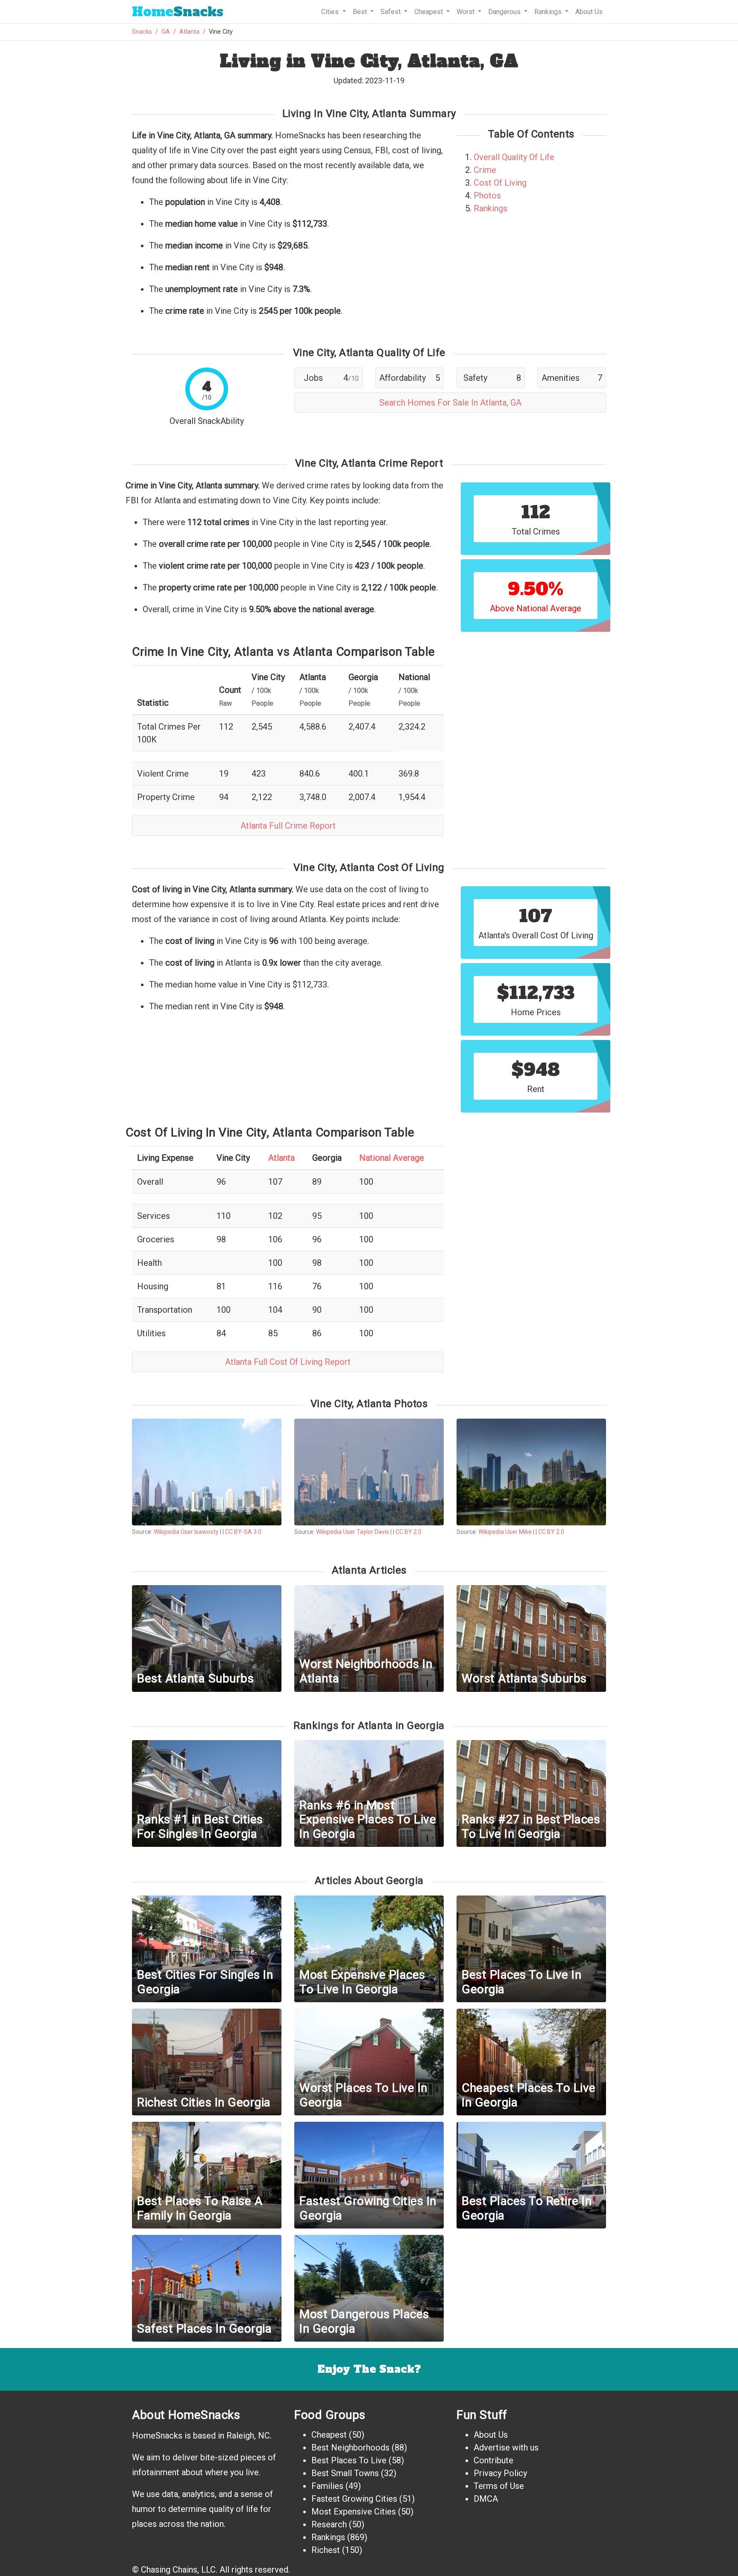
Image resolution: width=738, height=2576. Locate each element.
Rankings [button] (549, 12)
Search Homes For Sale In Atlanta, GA (450, 403)
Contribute (493, 2460)
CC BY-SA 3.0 (243, 1532)
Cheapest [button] (429, 12)
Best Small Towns (345, 2473)
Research (329, 2524)
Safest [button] (391, 12)
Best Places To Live (349, 2460)
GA (166, 32)
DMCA (486, 2499)
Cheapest (329, 2435)
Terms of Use (499, 2486)
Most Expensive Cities (354, 2512)
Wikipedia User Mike (505, 1532)
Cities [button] (331, 12)
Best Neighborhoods (350, 2447)
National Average (392, 1158)
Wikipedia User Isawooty (186, 1532)
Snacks (178, 12)
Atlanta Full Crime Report (288, 826)
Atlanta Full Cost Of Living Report (288, 1362)
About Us (589, 12)
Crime (485, 170)
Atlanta (189, 32)
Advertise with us (506, 2447)
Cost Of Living (500, 183)
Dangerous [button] (505, 12)
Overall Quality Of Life (514, 157)
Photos (487, 196)
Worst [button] (466, 12)
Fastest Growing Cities (354, 2499)
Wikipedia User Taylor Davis (353, 1532)
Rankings (491, 208)
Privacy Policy (500, 2473)
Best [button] (361, 12)
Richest (326, 2550)
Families (327, 2486)
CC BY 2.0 (409, 1532)
